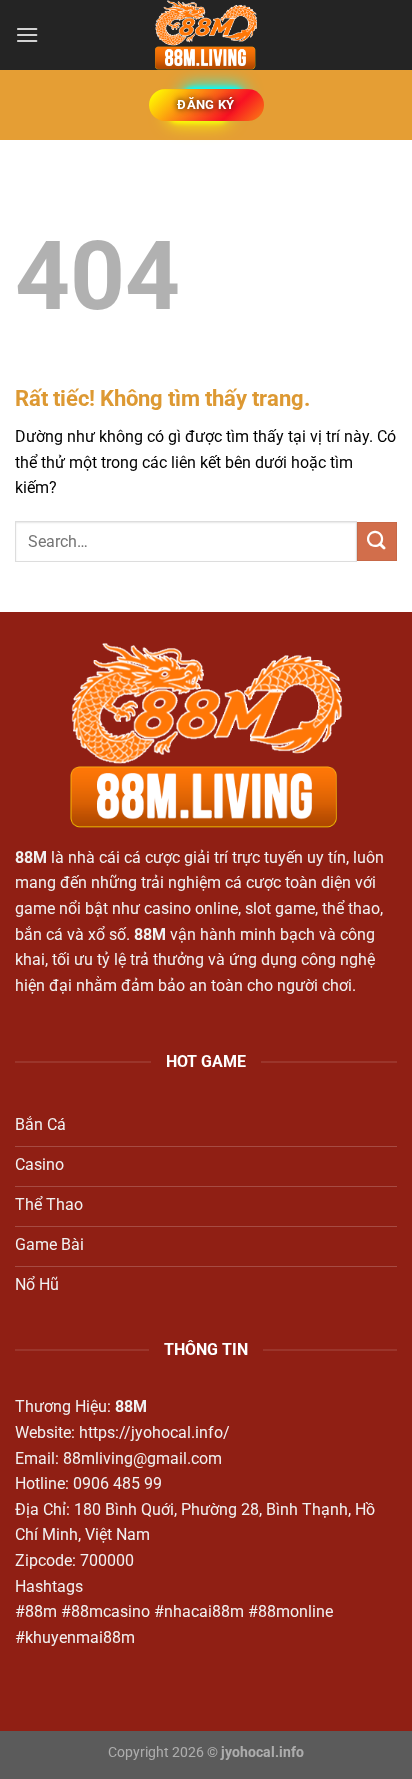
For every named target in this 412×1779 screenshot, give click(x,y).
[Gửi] (377, 541)
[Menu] (27, 34)
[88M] (206, 35)
